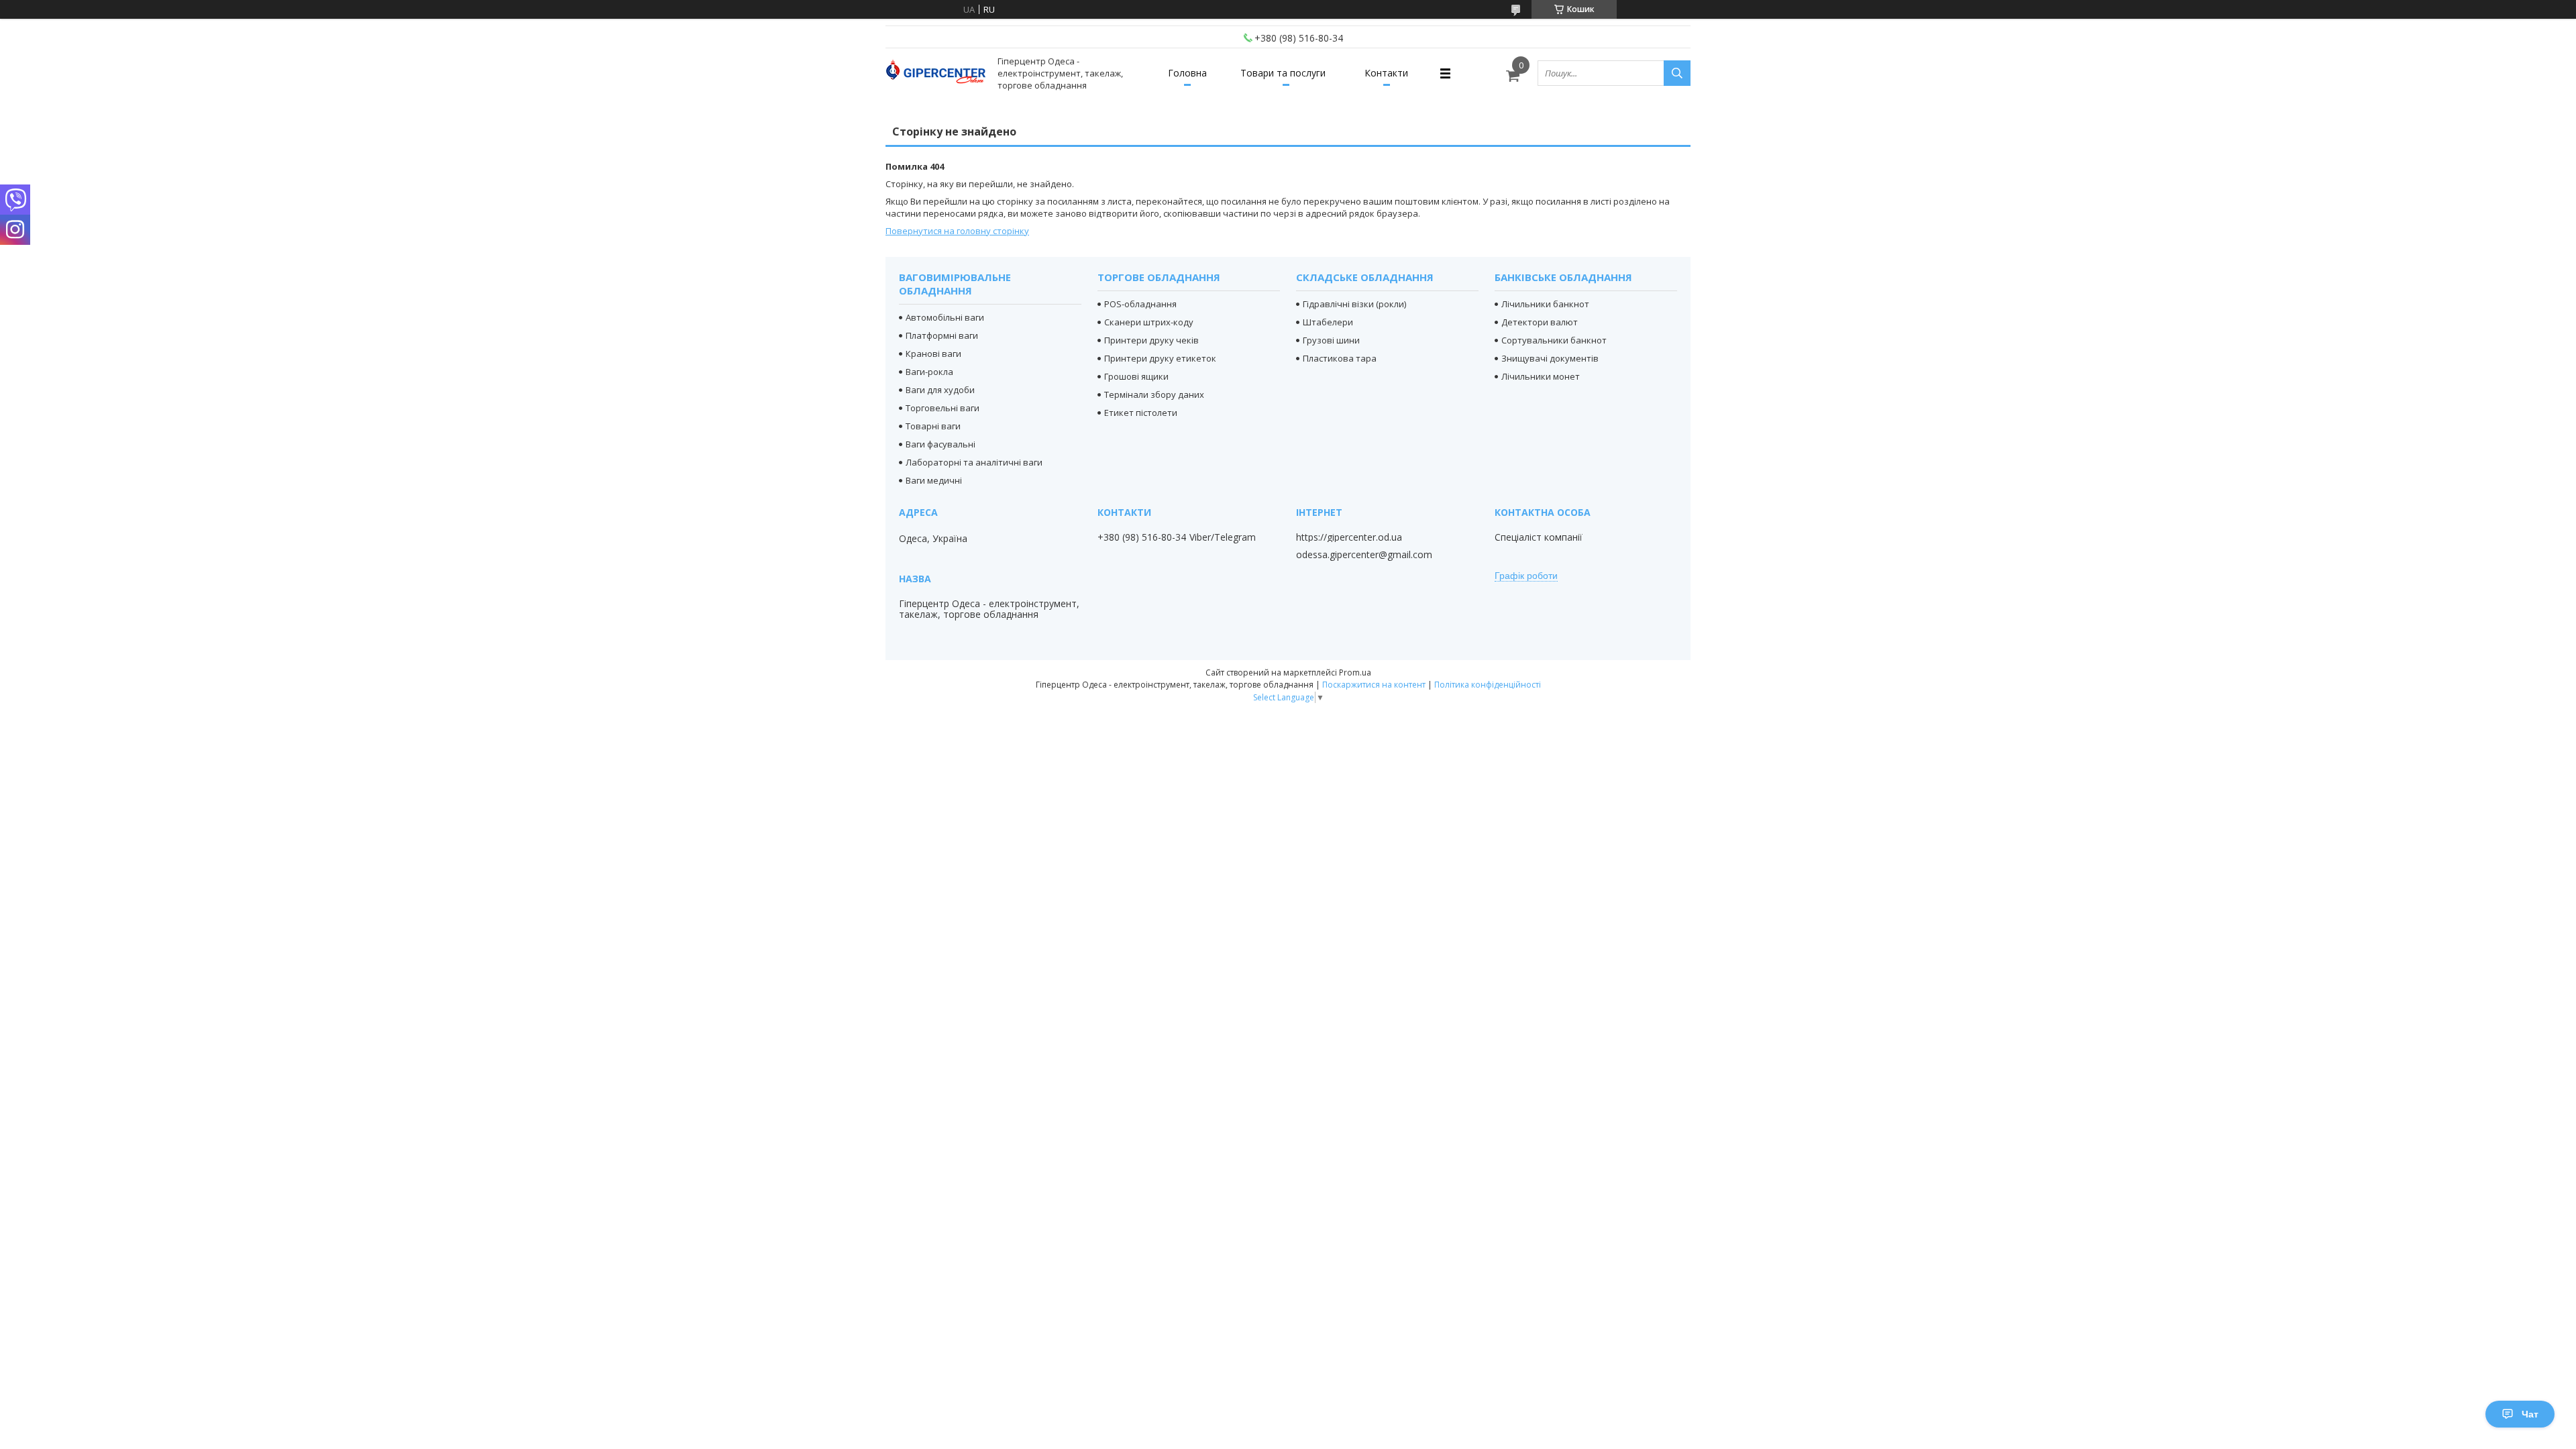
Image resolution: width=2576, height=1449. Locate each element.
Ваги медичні (934, 480)
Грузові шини (1331, 340)
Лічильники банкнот (1545, 304)
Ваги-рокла (929, 372)
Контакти (1386, 73)
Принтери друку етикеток (1160, 358)
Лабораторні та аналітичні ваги (974, 462)
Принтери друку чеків (1151, 340)
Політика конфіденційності (1488, 685)
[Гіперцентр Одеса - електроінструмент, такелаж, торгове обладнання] (936, 73)
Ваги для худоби (940, 390)
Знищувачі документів (1550, 358)
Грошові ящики (1136, 376)
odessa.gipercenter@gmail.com (1364, 555)
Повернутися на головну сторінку (957, 231)
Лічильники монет (1541, 376)
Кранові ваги (933, 354)
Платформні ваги (942, 335)
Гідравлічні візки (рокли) (1354, 304)
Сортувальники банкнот (1554, 340)
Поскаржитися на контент (1374, 685)
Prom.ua (1355, 673)
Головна (1187, 73)
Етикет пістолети (1141, 413)
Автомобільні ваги (945, 317)
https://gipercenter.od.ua (1349, 537)
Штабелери (1328, 322)
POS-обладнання (1140, 304)
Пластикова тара (1340, 358)
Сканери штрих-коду (1149, 322)
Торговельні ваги (943, 408)
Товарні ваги (933, 426)
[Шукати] (1677, 73)
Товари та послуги (1283, 73)
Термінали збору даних (1154, 394)
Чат (2530, 1414)
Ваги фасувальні (941, 444)
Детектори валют (1540, 322)
